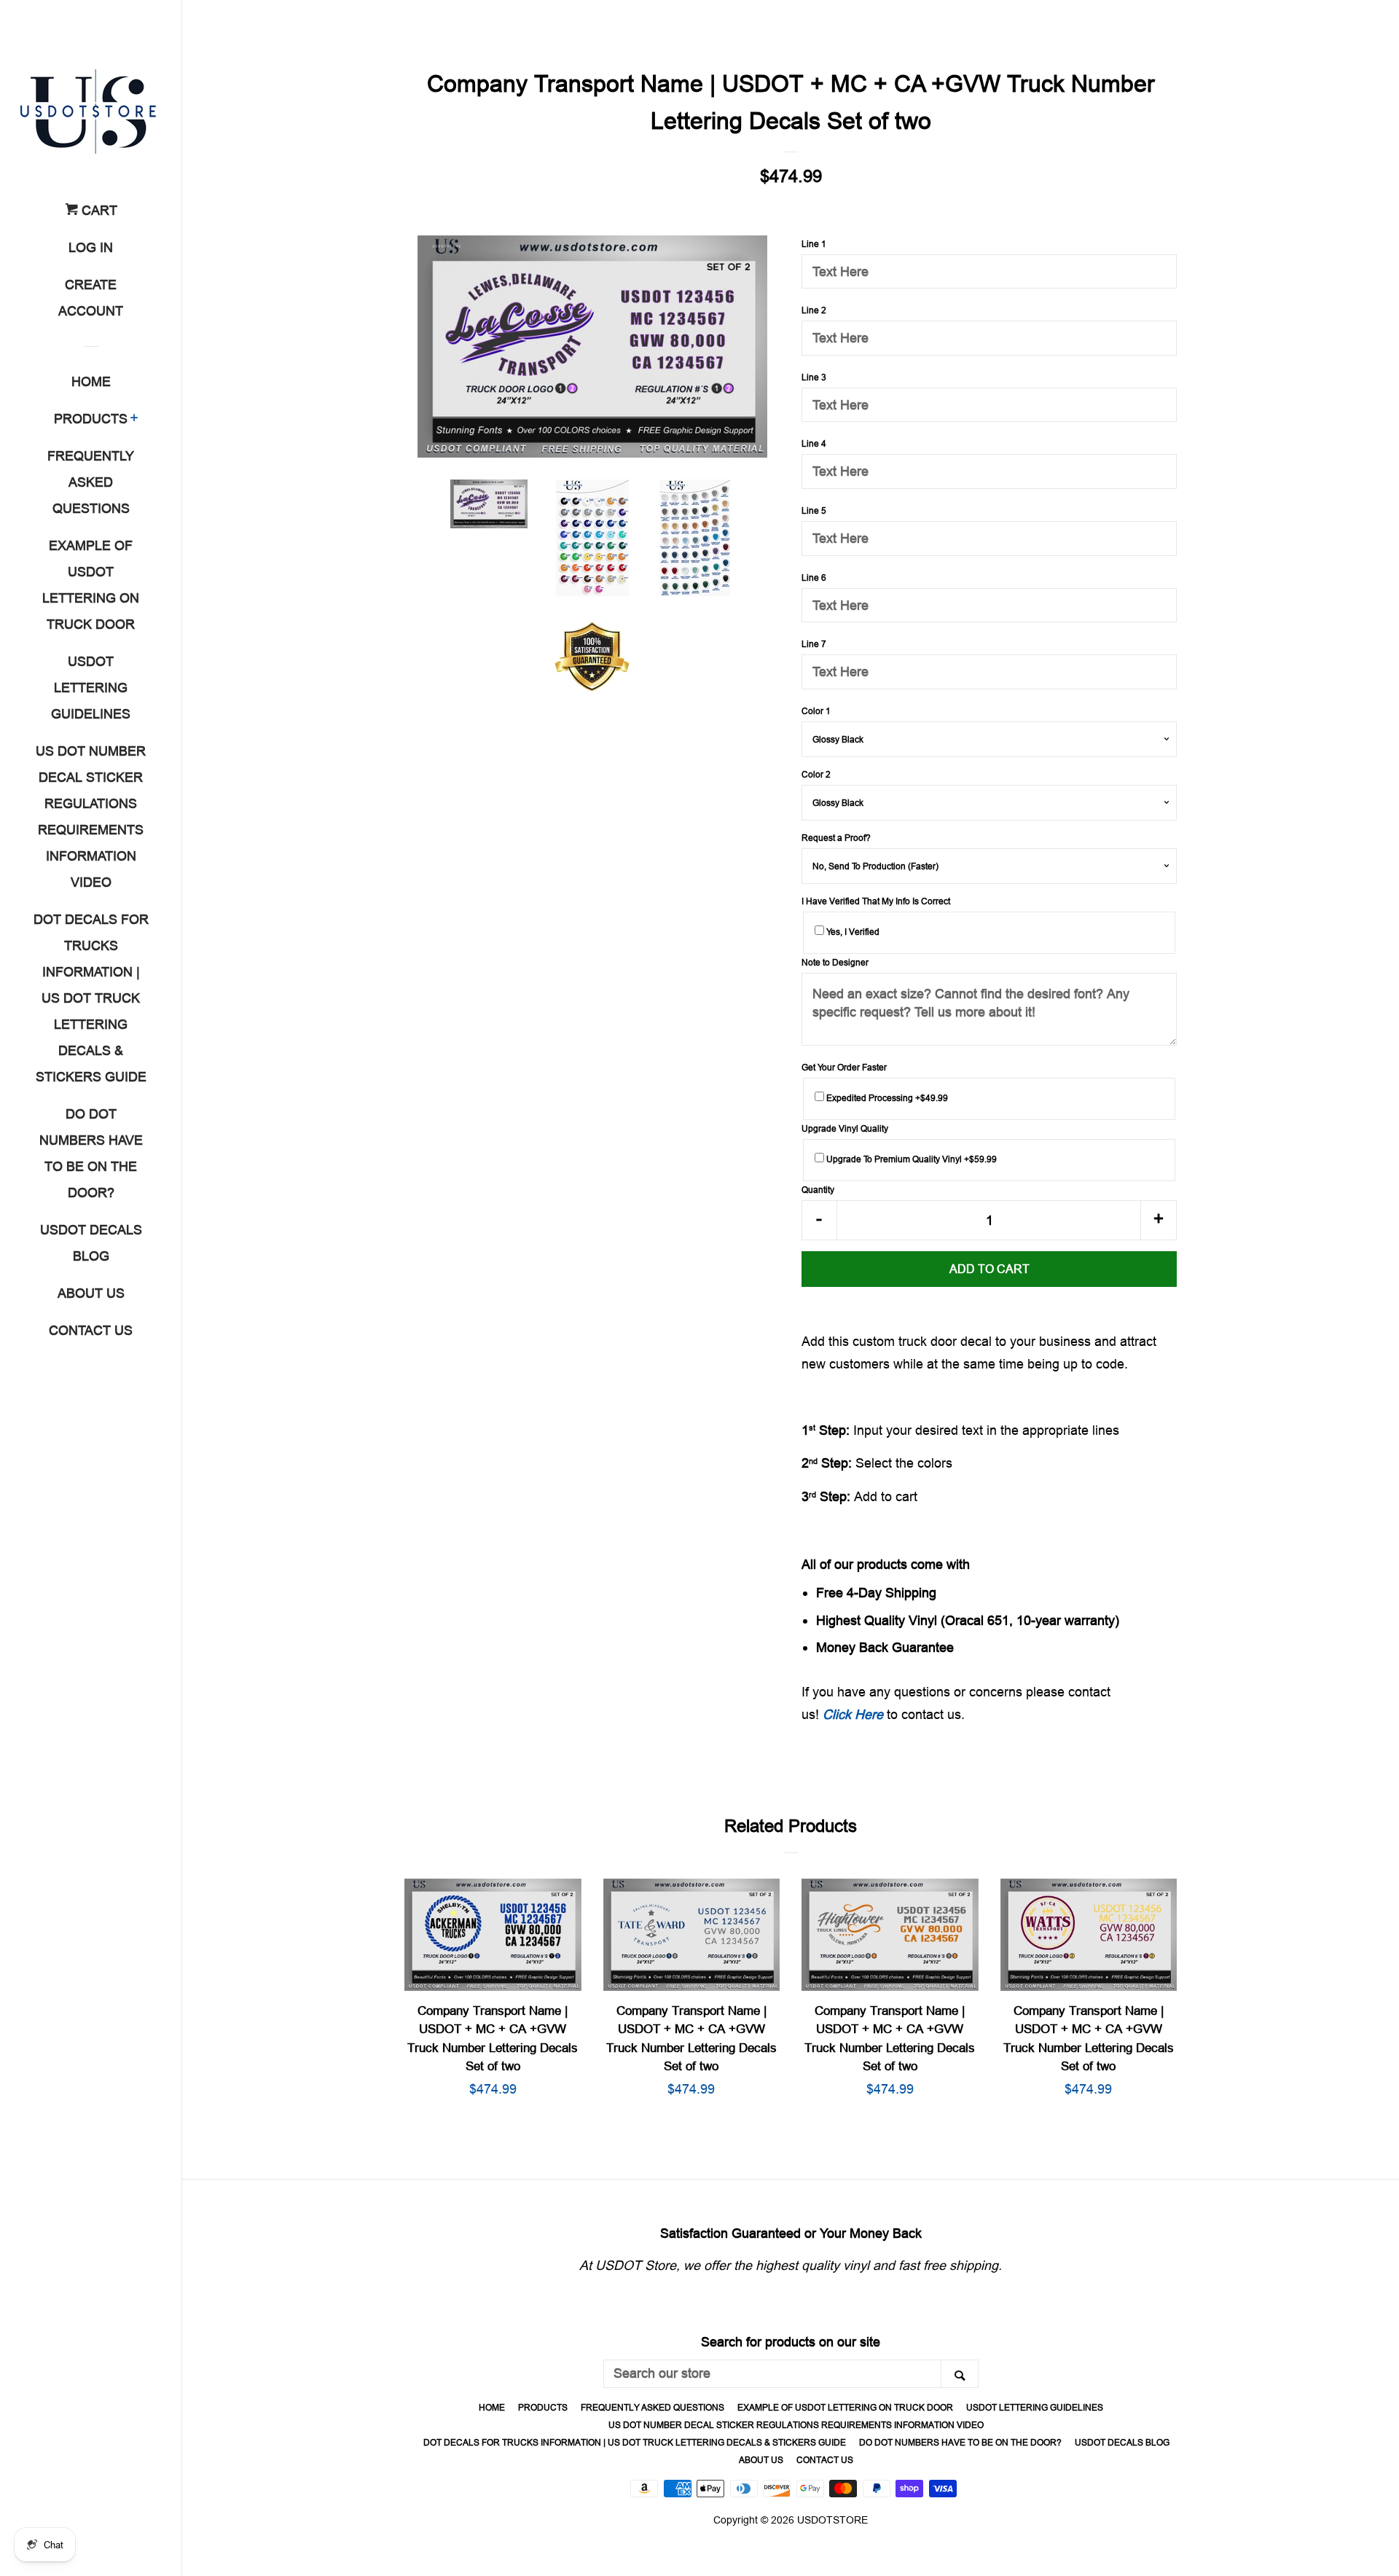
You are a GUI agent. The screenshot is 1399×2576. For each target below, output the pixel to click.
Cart (98, 210)
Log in (91, 247)
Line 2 (814, 310)
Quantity (818, 1190)
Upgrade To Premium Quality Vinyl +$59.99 (910, 1159)
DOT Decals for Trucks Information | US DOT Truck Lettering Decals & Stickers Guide (91, 998)
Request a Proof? (836, 838)
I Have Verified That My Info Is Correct (876, 901)
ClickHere (853, 1714)
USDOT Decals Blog (91, 1243)
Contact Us (91, 1330)
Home (91, 381)
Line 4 (814, 443)
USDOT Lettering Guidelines (91, 688)
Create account (91, 298)
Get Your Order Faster (844, 1067)
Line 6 (814, 578)
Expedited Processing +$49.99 (886, 1098)
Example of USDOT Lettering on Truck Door (91, 585)
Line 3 (814, 377)
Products (91, 419)
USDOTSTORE (832, 2520)
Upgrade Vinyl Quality (845, 1128)
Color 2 (816, 774)
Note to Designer (835, 962)
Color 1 (816, 711)
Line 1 (814, 244)
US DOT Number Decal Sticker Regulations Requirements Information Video (91, 817)
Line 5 (814, 510)
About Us (91, 1293)
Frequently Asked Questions (91, 482)
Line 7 (814, 644)
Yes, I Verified (852, 932)
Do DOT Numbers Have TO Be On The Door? (91, 1153)
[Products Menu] (134, 420)
